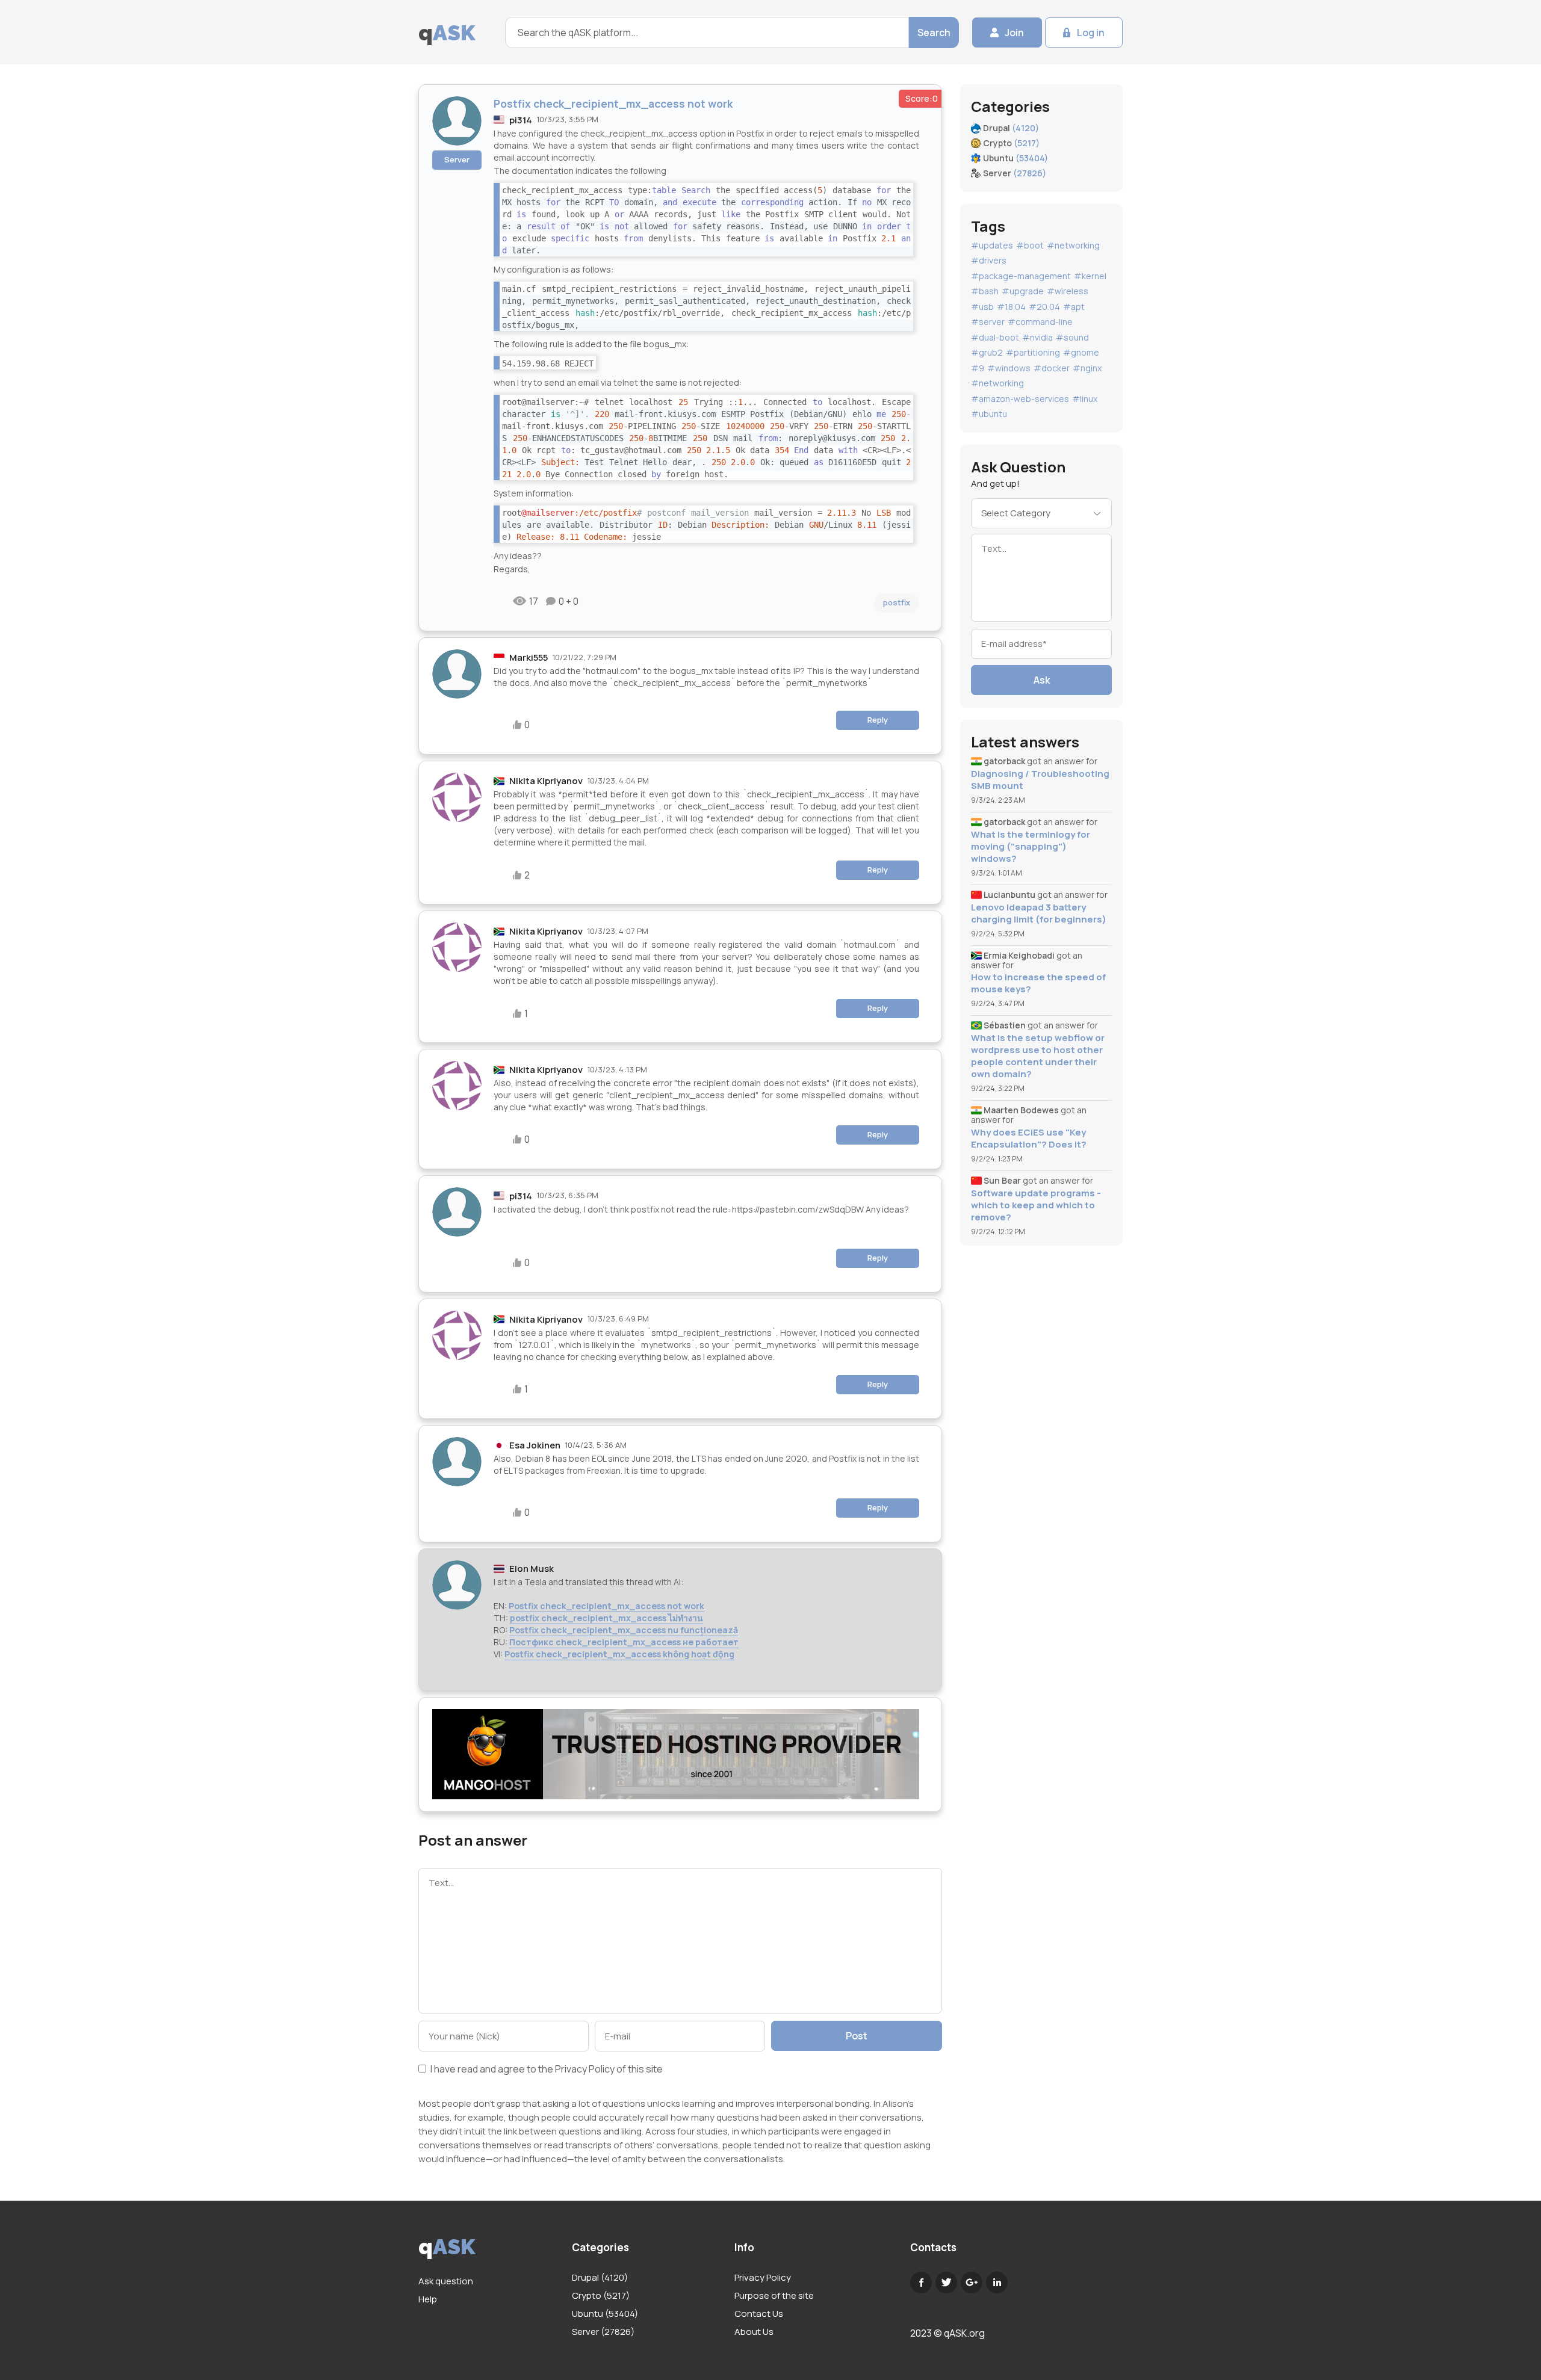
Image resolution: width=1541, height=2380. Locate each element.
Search (934, 32)
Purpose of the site (774, 2295)
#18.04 (1011, 307)
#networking (1073, 245)
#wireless (1068, 291)
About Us (754, 2332)
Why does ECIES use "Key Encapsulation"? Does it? (1029, 1139)
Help (428, 2299)
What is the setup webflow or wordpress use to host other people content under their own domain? (1038, 1056)
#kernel (1090, 276)
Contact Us (759, 2314)
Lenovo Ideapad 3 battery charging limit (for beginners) (1039, 913)
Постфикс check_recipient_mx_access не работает (624, 1642)
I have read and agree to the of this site (546, 2070)
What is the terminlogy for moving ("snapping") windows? (1031, 847)
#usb (982, 307)
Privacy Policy (585, 2069)
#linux (1085, 399)
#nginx (1087, 368)
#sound (1072, 337)
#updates (992, 245)
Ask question (446, 2281)
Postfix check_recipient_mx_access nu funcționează (624, 1630)
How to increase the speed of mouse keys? (1038, 983)
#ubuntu (989, 414)
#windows (1009, 368)
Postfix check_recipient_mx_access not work (606, 1606)
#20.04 (1044, 307)
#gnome (1081, 352)
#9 (978, 368)
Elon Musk (532, 1569)
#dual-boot (995, 337)
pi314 (521, 120)
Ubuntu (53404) (605, 2314)
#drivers (989, 260)
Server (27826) (603, 2332)
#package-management (1021, 276)
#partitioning (1033, 352)
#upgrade (1023, 291)
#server (988, 322)
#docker (1052, 368)
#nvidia (1037, 337)
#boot (1030, 245)
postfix (897, 602)
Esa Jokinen (535, 1445)
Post (857, 2036)
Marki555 (529, 657)
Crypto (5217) (601, 2295)
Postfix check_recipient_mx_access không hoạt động (619, 1654)
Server (457, 159)
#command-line (1040, 322)
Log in (1091, 32)
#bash (985, 291)
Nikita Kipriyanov (546, 781)
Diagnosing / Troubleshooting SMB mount (1040, 780)
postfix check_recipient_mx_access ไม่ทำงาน (606, 1618)
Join (1014, 32)
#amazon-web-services (1020, 399)
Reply (878, 720)
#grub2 (987, 352)
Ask (1042, 680)
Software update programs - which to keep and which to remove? (1036, 1205)
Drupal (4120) (600, 2277)
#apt (1074, 307)
